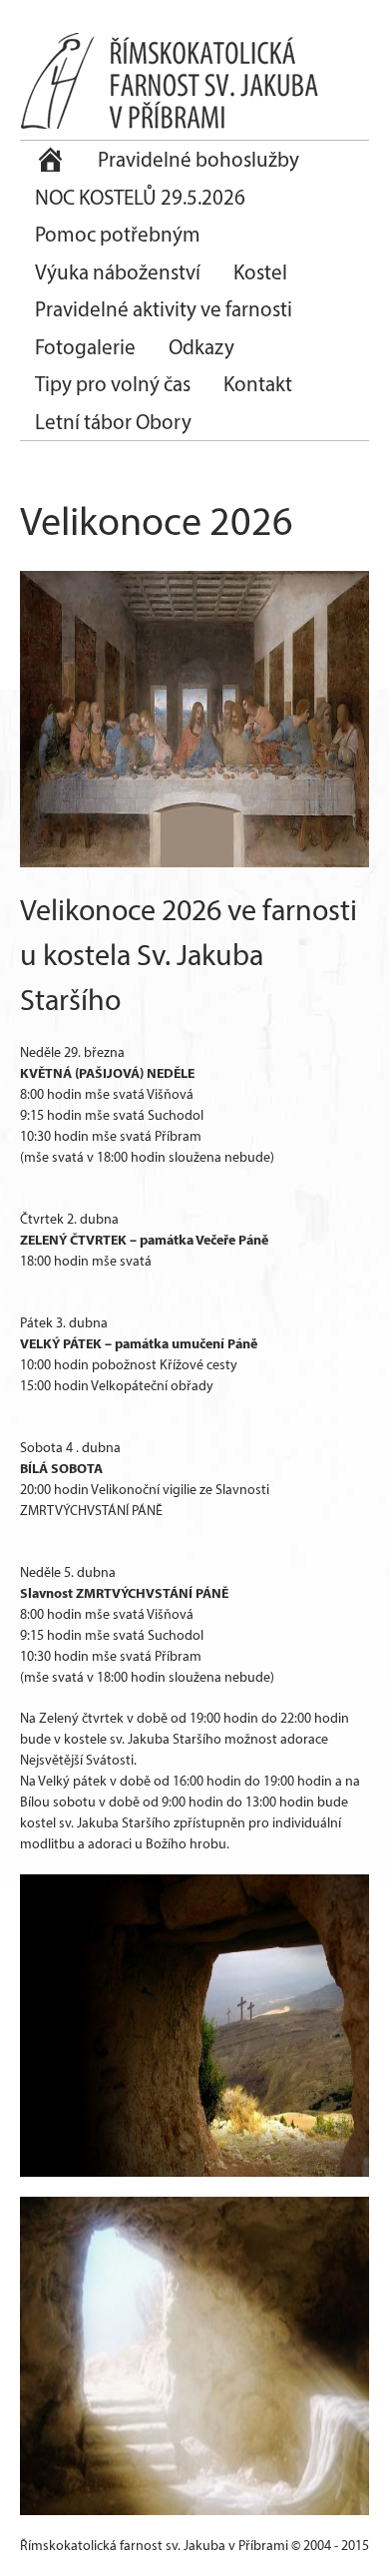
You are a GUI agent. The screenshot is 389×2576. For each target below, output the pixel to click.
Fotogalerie (85, 347)
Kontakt (258, 384)
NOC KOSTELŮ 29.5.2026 (140, 197)
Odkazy (201, 347)
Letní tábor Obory (113, 422)
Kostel (260, 272)
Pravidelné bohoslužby (198, 159)
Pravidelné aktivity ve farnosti (164, 309)
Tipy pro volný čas (113, 384)
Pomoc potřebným (118, 234)
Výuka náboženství (118, 272)
